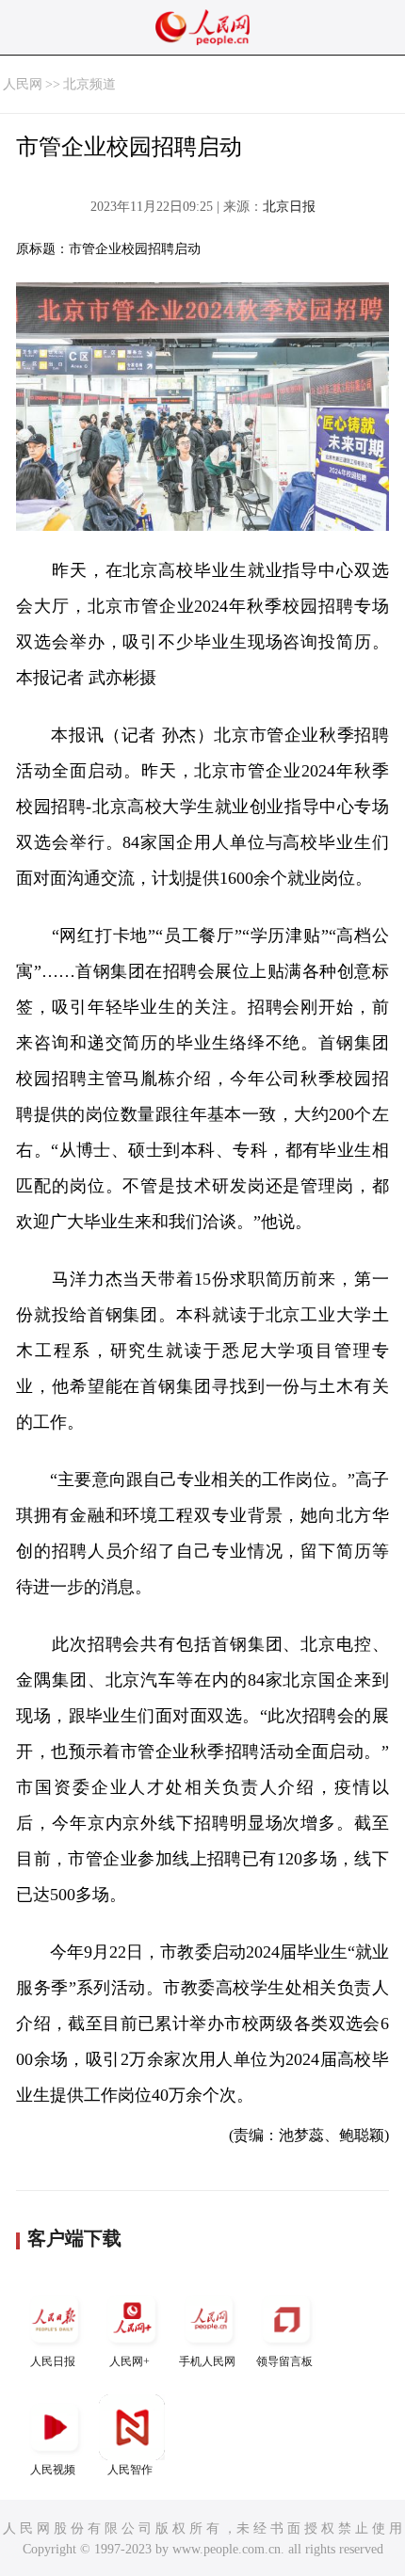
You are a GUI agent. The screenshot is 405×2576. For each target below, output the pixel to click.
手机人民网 (207, 2361)
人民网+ (130, 2361)
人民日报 (53, 2361)
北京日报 (289, 207)
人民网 (23, 84)
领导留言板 (284, 2361)
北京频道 (89, 84)
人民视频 (53, 2470)
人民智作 (130, 2470)
